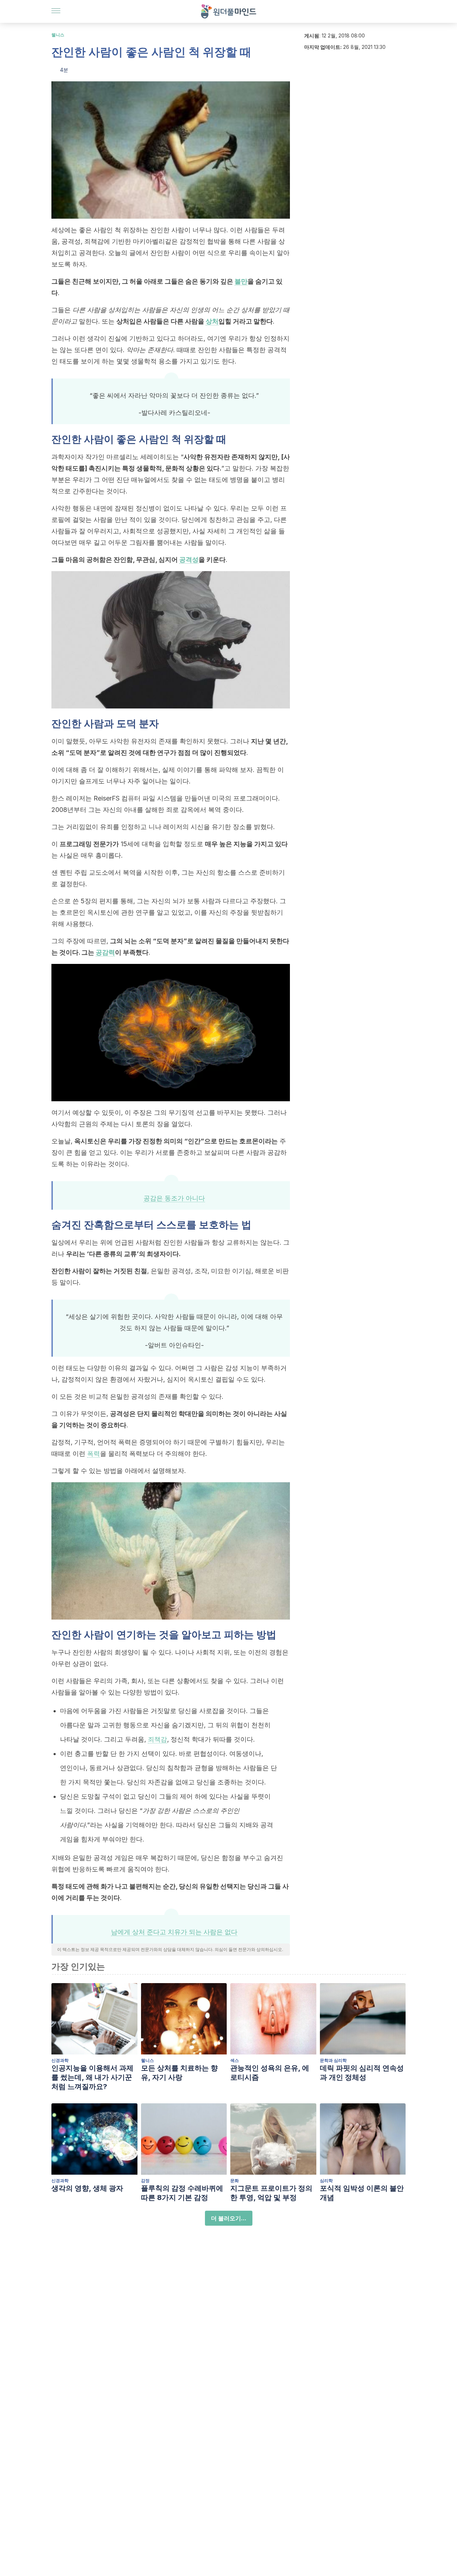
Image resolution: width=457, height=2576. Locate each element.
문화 (235, 2181)
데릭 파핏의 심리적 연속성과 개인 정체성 (362, 2073)
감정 (145, 2181)
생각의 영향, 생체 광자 (87, 2188)
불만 (241, 281)
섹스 (235, 2060)
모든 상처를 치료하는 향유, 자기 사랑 (179, 2073)
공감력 (105, 952)
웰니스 (58, 35)
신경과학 (60, 2060)
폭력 (94, 1454)
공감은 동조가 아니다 (174, 1198)
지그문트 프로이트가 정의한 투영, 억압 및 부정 (271, 2193)
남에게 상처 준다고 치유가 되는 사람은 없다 (174, 1932)
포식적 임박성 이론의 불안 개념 (362, 2193)
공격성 (189, 560)
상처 (212, 321)
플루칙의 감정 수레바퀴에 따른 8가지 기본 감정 (182, 2193)
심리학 (326, 2181)
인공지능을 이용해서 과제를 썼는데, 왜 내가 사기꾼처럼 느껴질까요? (92, 2077)
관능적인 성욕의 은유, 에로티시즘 (270, 2073)
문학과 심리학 (333, 2060)
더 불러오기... (229, 2218)
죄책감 (157, 1739)
